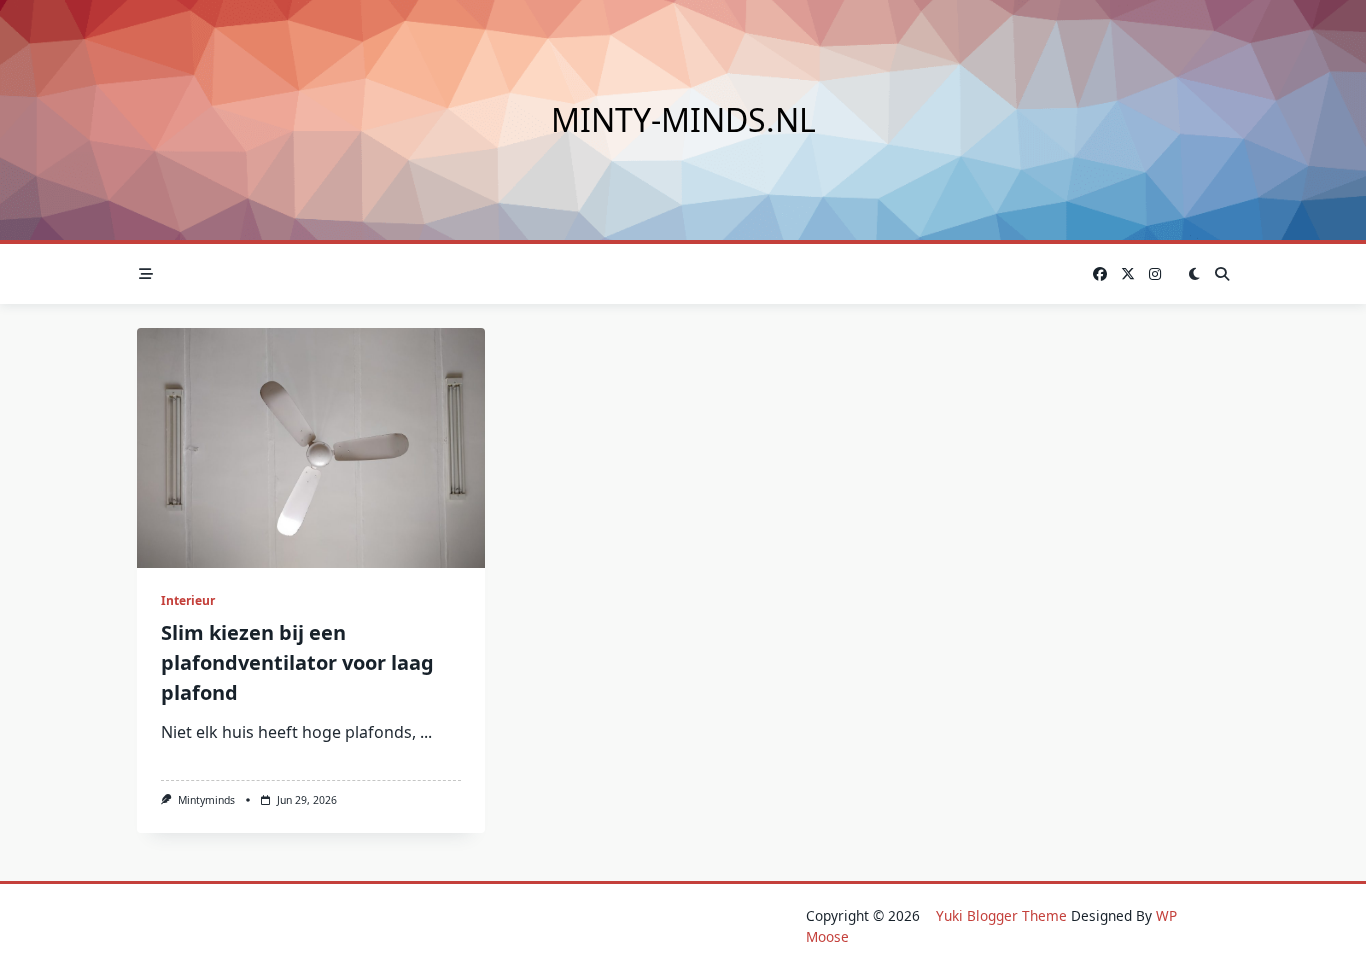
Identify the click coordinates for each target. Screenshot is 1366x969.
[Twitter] (1128, 274)
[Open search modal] (1222, 274)
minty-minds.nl (683, 119)
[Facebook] (1100, 274)
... (426, 732)
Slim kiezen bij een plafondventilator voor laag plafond (297, 662)
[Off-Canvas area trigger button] (146, 274)
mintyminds (206, 800)
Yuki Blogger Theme (1001, 915)
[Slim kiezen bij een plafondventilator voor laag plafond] (311, 448)
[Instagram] (1155, 274)
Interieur (188, 600)
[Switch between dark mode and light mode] (1194, 274)
